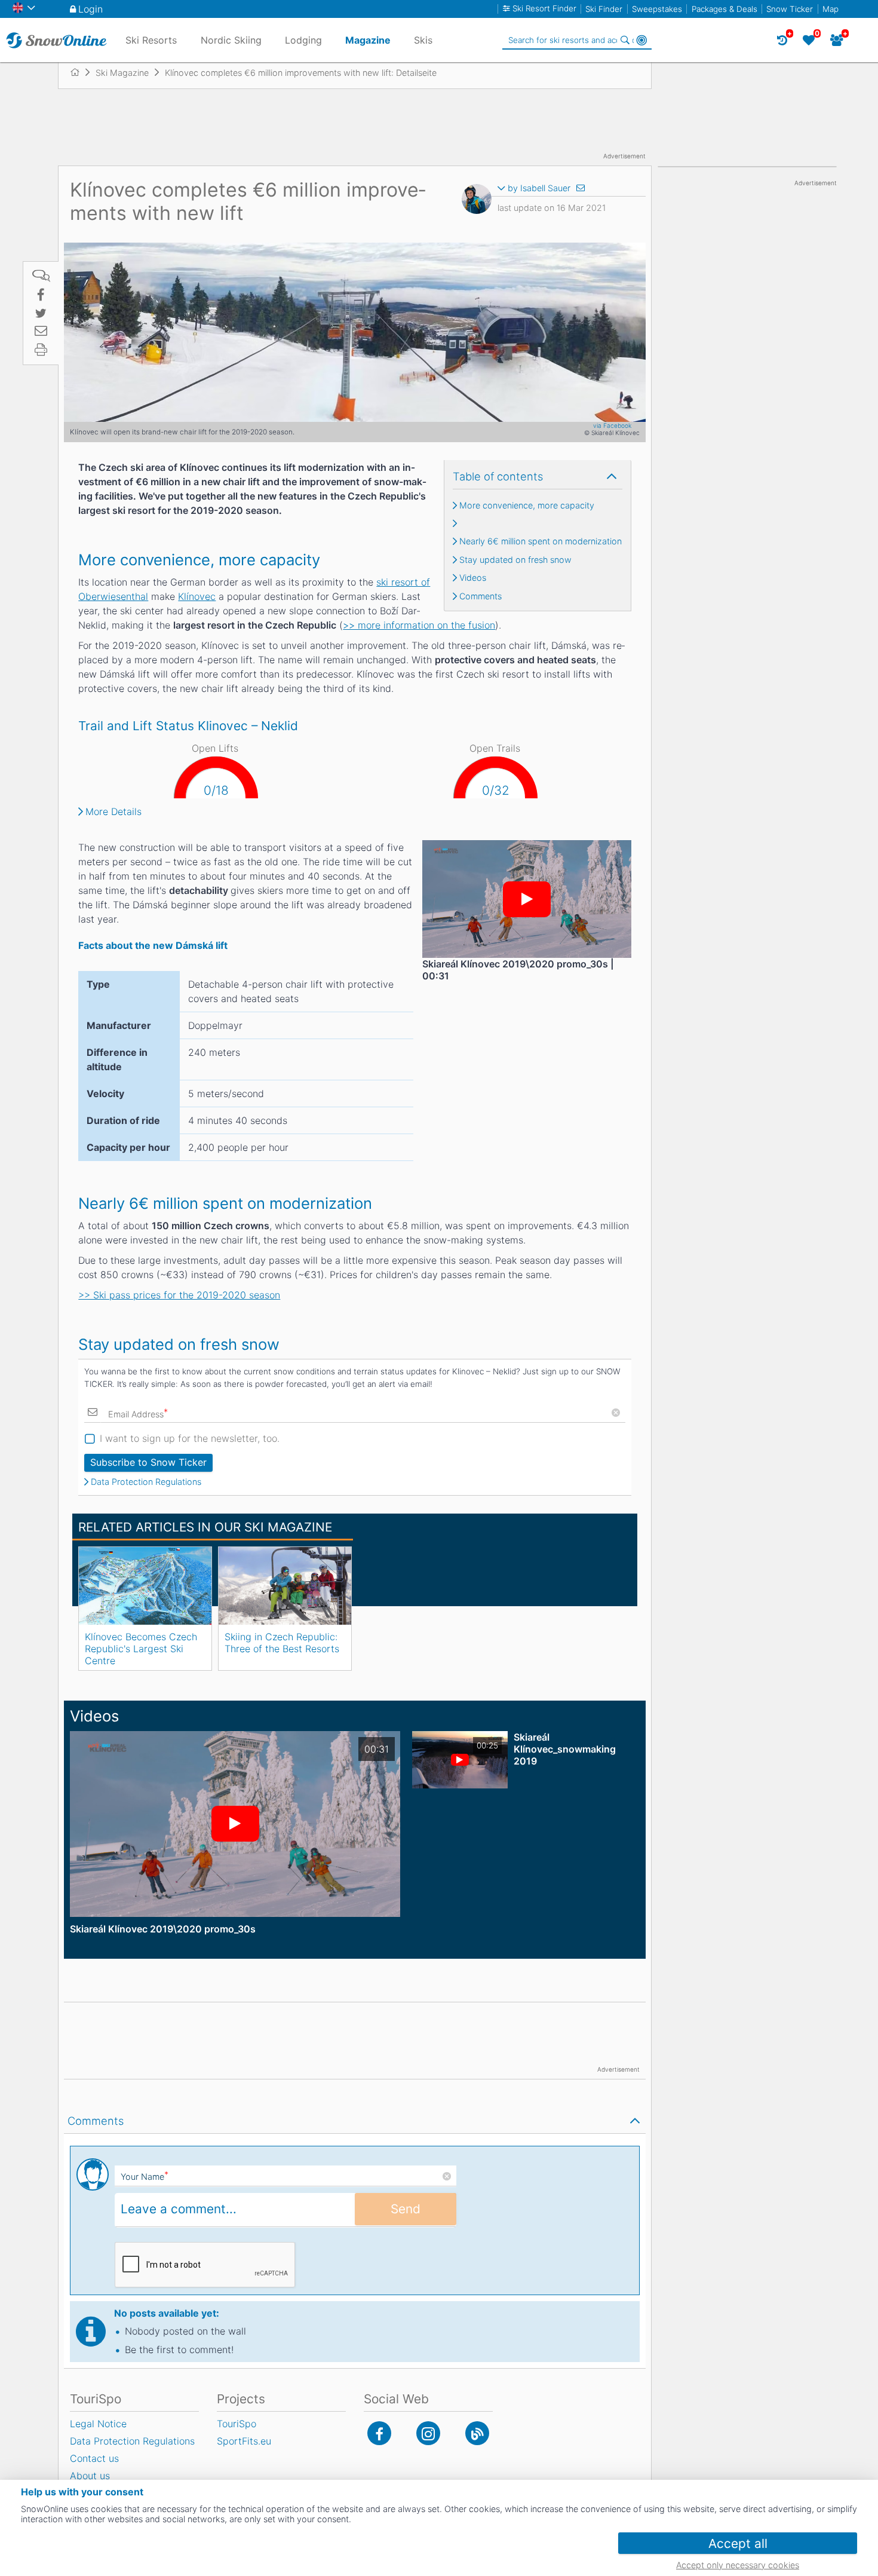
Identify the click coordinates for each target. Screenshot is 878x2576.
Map (831, 9)
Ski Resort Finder (544, 9)
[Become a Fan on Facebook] (379, 2433)
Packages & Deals (724, 9)
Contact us (94, 2458)
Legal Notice (98, 2424)
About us (90, 2476)
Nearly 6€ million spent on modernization (541, 541)
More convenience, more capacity (527, 506)
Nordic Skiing (231, 40)
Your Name (145, 2177)
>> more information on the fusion (419, 625)
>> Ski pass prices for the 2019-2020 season (179, 1295)
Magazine (368, 40)
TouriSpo (237, 2424)
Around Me (641, 40)
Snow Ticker (790, 9)
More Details (113, 811)
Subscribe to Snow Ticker (148, 1462)
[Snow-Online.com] (56, 40)
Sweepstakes (657, 9)
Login (90, 9)
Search (625, 40)
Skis (423, 40)
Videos (473, 578)
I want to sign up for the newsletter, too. (190, 1438)
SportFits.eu (244, 2441)
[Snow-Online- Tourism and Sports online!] (80, 72)
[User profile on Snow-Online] (477, 201)
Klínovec (197, 596)
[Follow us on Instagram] (428, 2433)
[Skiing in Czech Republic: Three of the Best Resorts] (285, 1586)
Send (406, 2209)
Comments (481, 596)
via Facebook (612, 425)
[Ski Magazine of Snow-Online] (477, 2433)
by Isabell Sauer (539, 188)
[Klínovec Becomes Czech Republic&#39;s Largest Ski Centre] (145, 1586)
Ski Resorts (151, 40)
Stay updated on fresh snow (515, 560)
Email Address (138, 1413)
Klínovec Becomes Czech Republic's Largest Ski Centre (141, 1649)
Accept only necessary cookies (738, 2565)
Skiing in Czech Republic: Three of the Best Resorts (282, 1643)
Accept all (738, 2543)
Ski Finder (604, 9)
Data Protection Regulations (146, 1482)
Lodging (303, 40)
